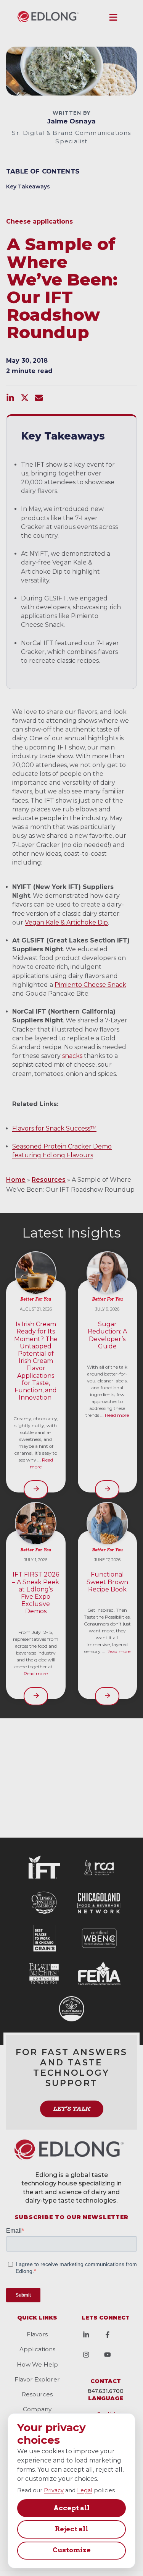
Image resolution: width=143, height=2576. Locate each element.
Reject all (71, 2529)
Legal (85, 2490)
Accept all (71, 2508)
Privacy (54, 2490)
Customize (72, 2550)
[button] (113, 17)
